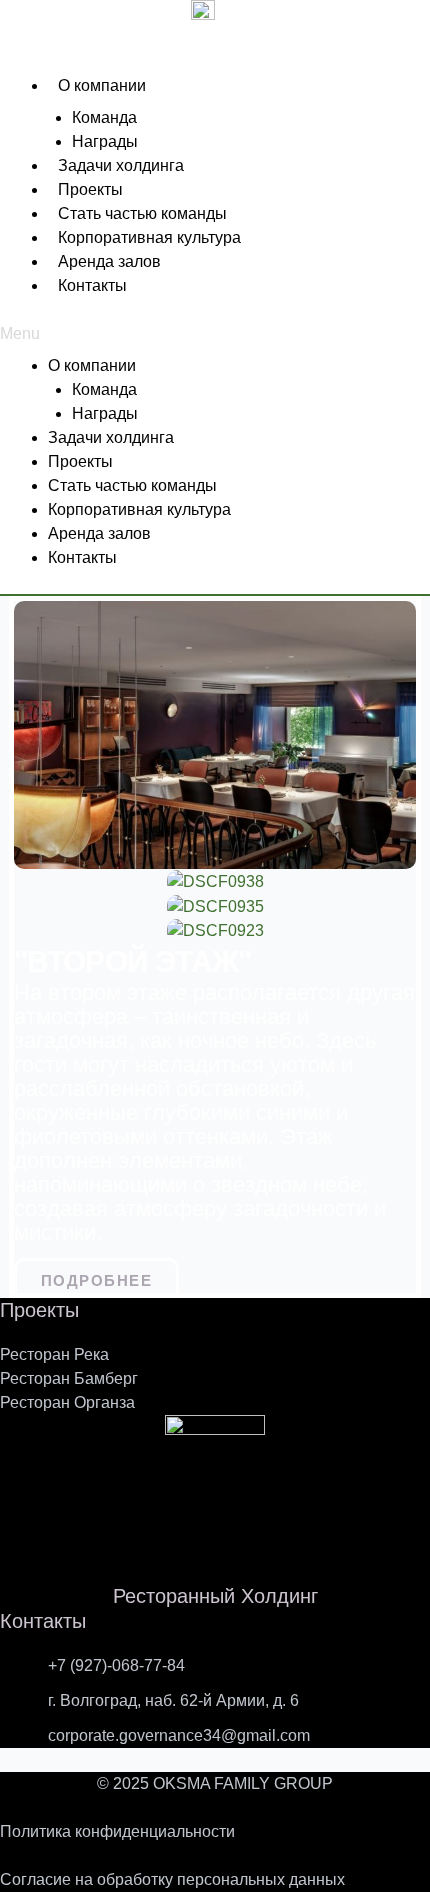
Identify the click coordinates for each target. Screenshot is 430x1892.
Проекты (90, 189)
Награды (105, 141)
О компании (102, 85)
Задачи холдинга (121, 165)
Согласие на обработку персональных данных (172, 1879)
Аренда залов (109, 261)
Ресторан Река (54, 1354)
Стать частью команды (142, 213)
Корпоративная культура (149, 237)
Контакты (92, 285)
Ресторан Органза (67, 1402)
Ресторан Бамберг (69, 1378)
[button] (215, 334)
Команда (104, 117)
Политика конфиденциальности (117, 1831)
